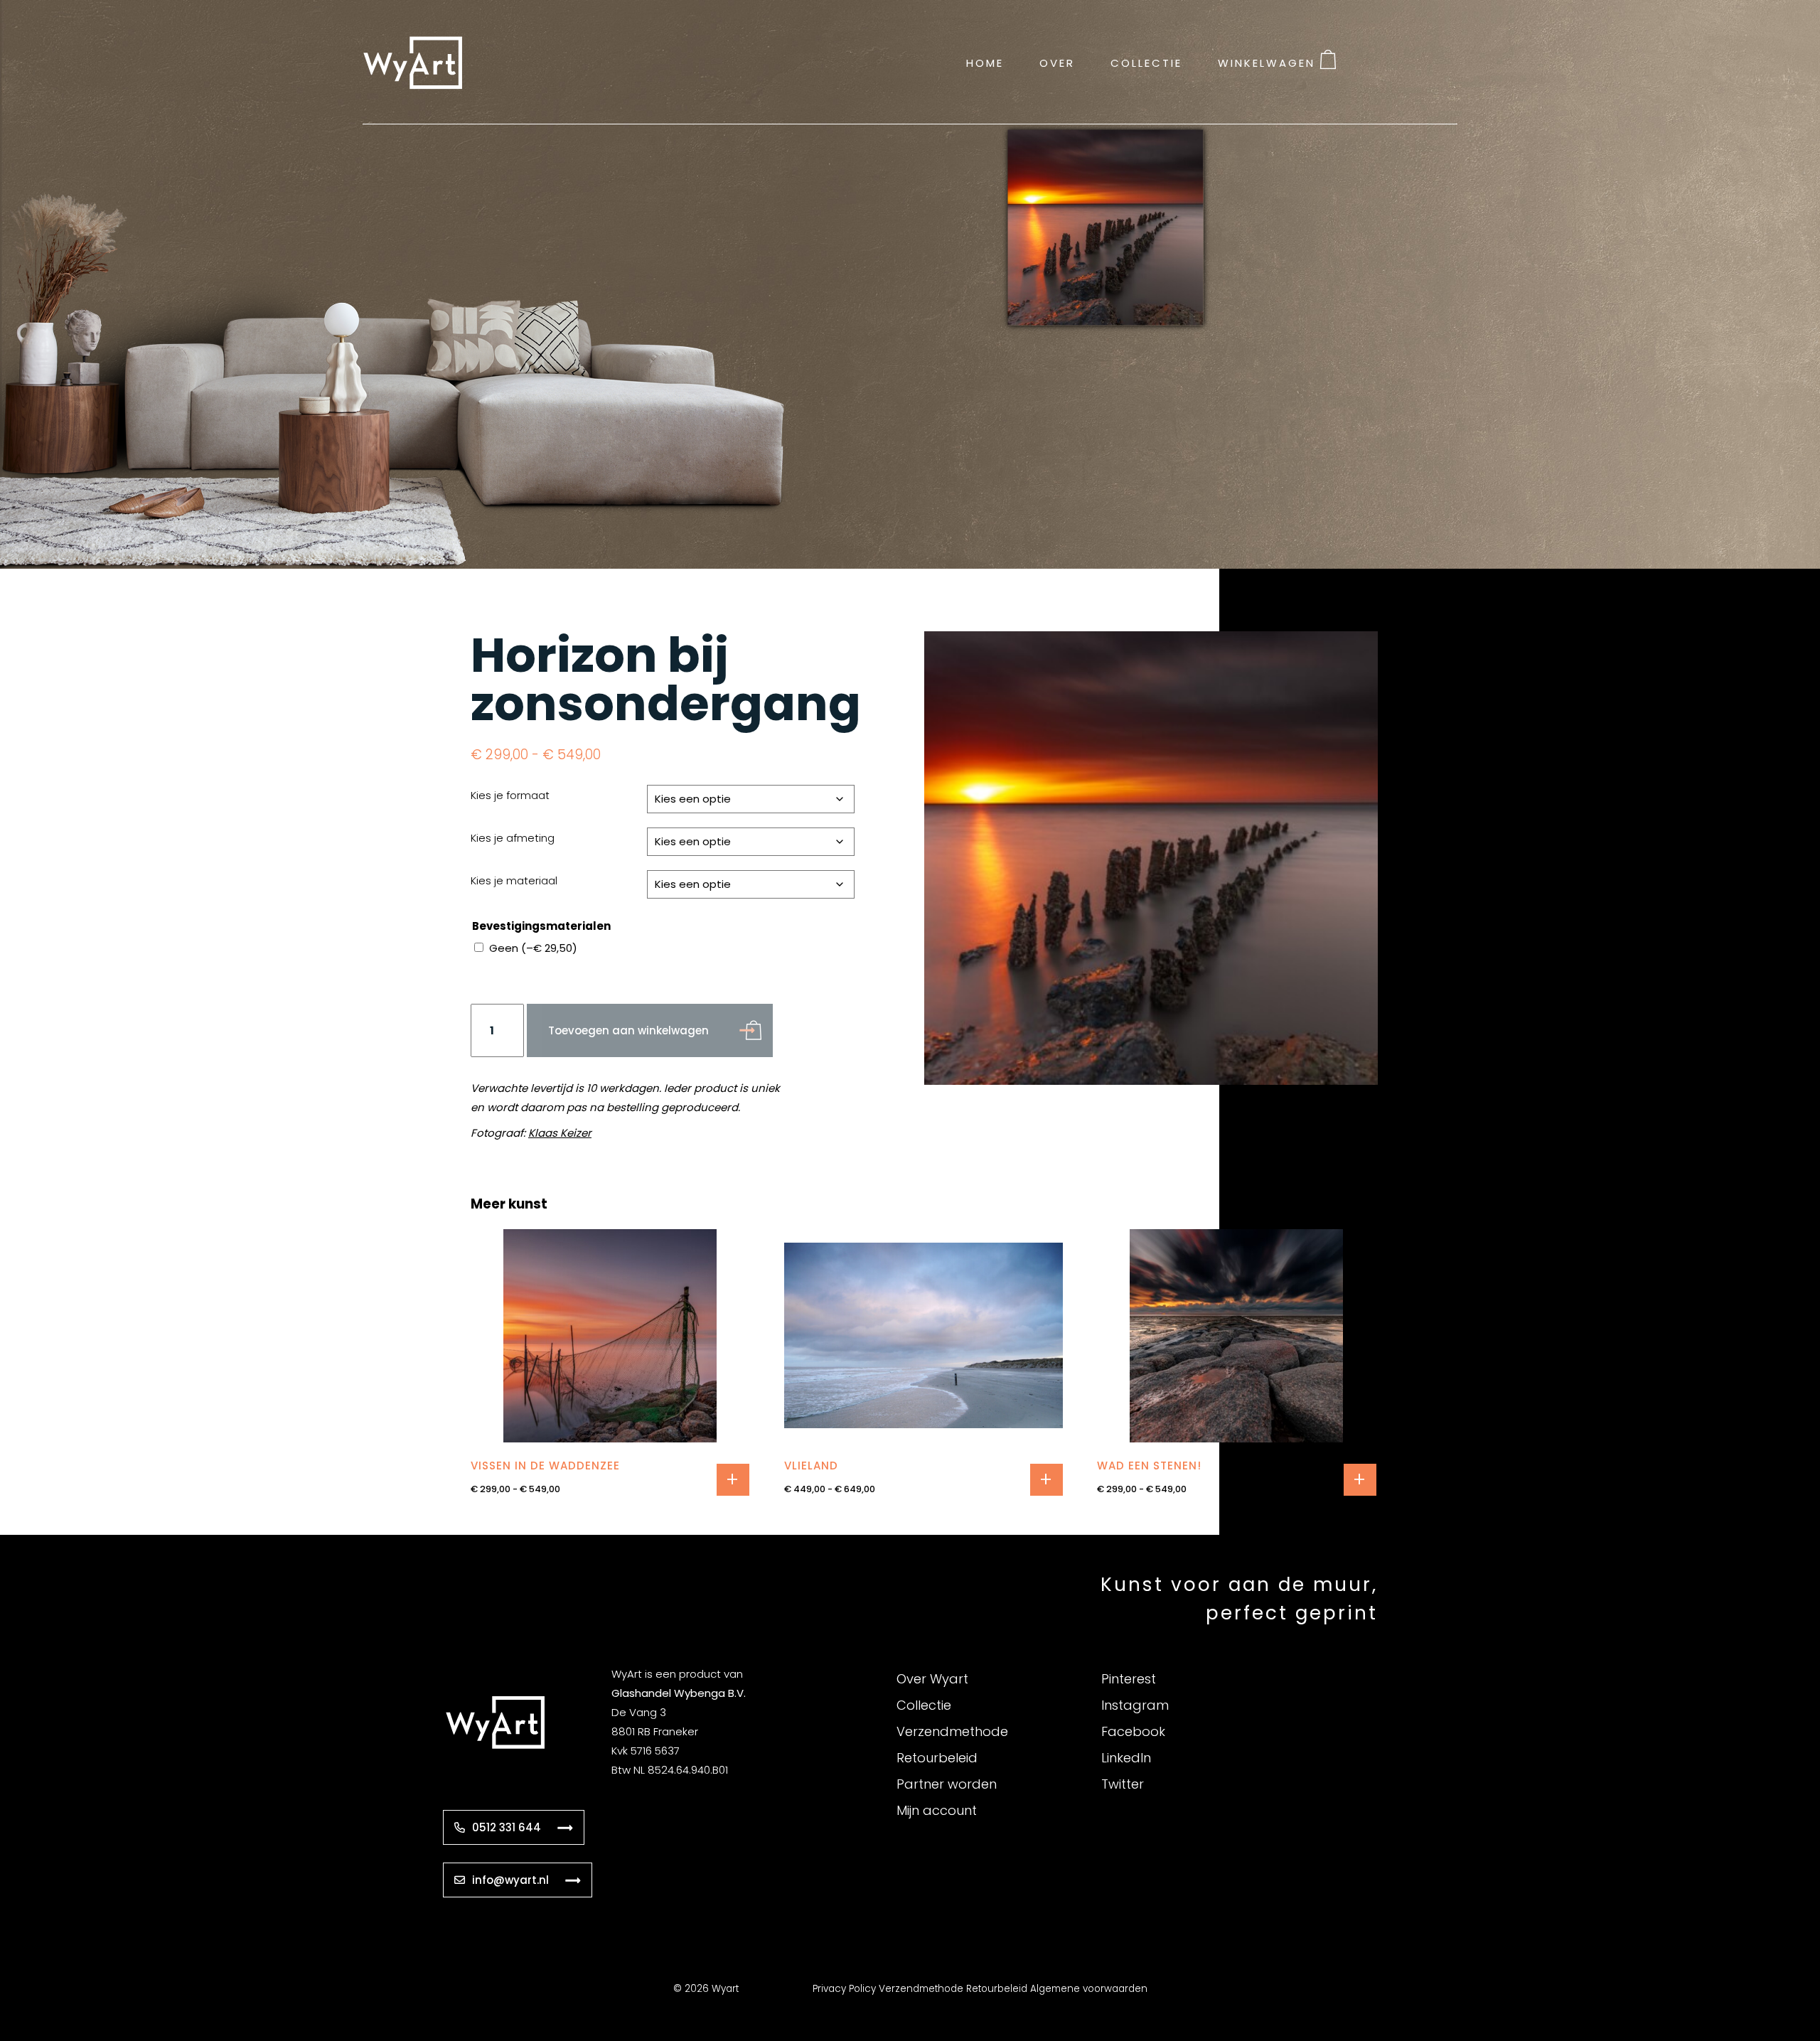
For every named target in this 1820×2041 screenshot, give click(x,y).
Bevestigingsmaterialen (541, 926)
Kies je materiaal (514, 880)
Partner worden (947, 1784)
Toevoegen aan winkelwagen (628, 1030)
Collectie (1146, 62)
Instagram (1135, 1705)
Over (1057, 62)
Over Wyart (932, 1679)
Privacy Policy (844, 1989)
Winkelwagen (1267, 62)
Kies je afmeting (513, 838)
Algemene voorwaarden (1089, 1989)
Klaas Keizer (560, 1133)
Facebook (1133, 1731)
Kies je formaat (510, 795)
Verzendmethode (952, 1731)
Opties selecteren (733, 1480)
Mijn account (937, 1810)
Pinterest (1129, 1679)
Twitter (1123, 1784)
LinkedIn (1126, 1758)
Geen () (533, 948)
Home (985, 62)
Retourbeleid (937, 1758)
